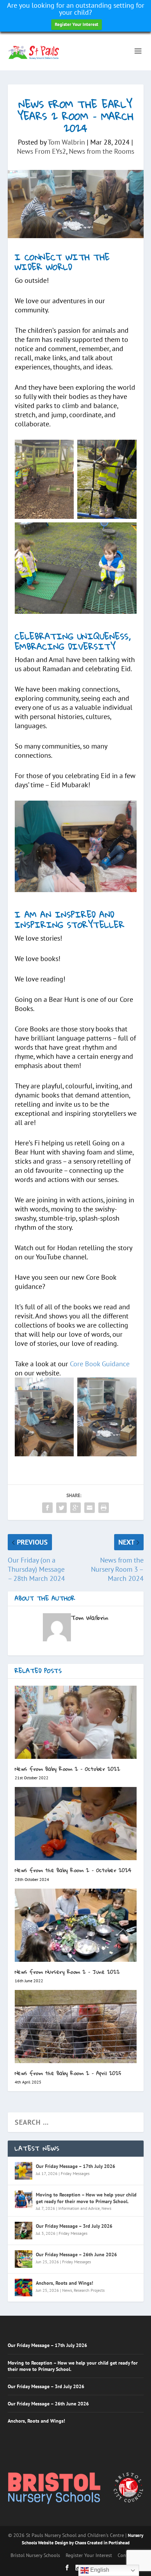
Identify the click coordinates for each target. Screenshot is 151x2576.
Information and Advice (79, 2208)
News (106, 2208)
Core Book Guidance (100, 1364)
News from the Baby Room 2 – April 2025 (68, 2073)
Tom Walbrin (66, 142)
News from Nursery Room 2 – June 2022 (67, 1972)
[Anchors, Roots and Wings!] (24, 2288)
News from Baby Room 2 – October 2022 (68, 1769)
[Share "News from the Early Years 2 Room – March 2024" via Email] (90, 1508)
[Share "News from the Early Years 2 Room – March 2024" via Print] (104, 1508)
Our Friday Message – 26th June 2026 (76, 2254)
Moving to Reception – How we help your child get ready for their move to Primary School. (86, 2198)
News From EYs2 (41, 151)
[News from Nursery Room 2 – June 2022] (76, 1925)
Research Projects (89, 2290)
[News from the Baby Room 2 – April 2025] (76, 2027)
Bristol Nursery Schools (35, 2555)
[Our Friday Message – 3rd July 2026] (24, 2231)
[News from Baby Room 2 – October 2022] (76, 1722)
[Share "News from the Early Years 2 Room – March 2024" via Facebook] (47, 1508)
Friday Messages (75, 2173)
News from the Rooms (101, 151)
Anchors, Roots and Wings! (64, 2283)
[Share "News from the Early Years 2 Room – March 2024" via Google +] (75, 1508)
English (99, 2570)
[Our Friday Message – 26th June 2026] (24, 2259)
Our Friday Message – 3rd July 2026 (74, 2226)
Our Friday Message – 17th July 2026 (75, 2166)
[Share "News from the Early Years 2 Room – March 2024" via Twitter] (61, 1508)
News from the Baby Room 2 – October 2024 (73, 1870)
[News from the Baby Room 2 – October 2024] (76, 1824)
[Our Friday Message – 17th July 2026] (24, 2171)
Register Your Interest (77, 24)
